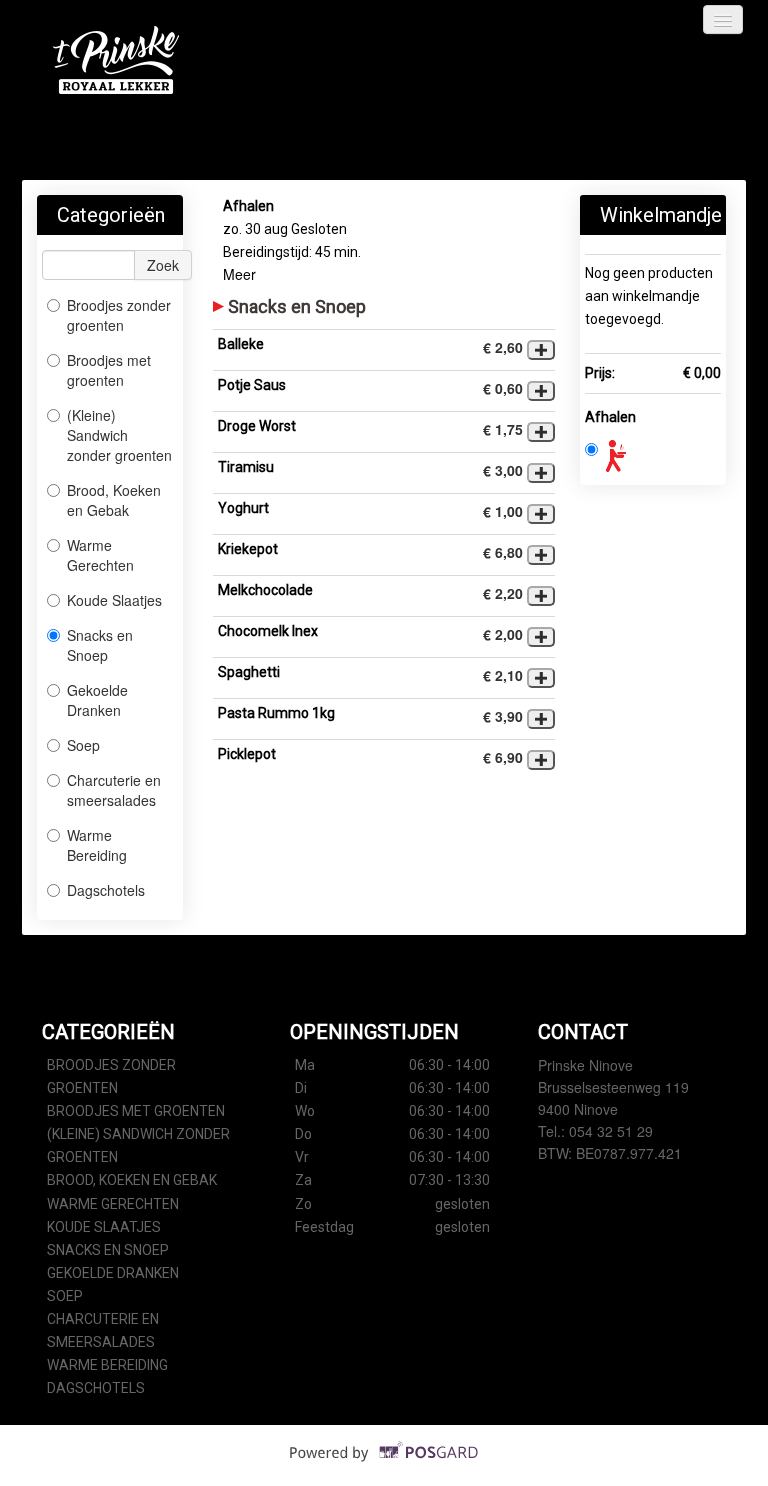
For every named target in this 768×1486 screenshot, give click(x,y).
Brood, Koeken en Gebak (114, 500)
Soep (83, 745)
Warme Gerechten (100, 555)
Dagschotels (106, 890)
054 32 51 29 (611, 1131)
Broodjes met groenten (109, 370)
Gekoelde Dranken (97, 700)
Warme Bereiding (97, 845)
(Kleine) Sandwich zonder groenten (119, 435)
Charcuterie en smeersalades (114, 790)
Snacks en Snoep (100, 645)
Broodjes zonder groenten (119, 315)
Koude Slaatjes (114, 600)
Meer (239, 274)
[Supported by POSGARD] (384, 1466)
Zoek (163, 265)
